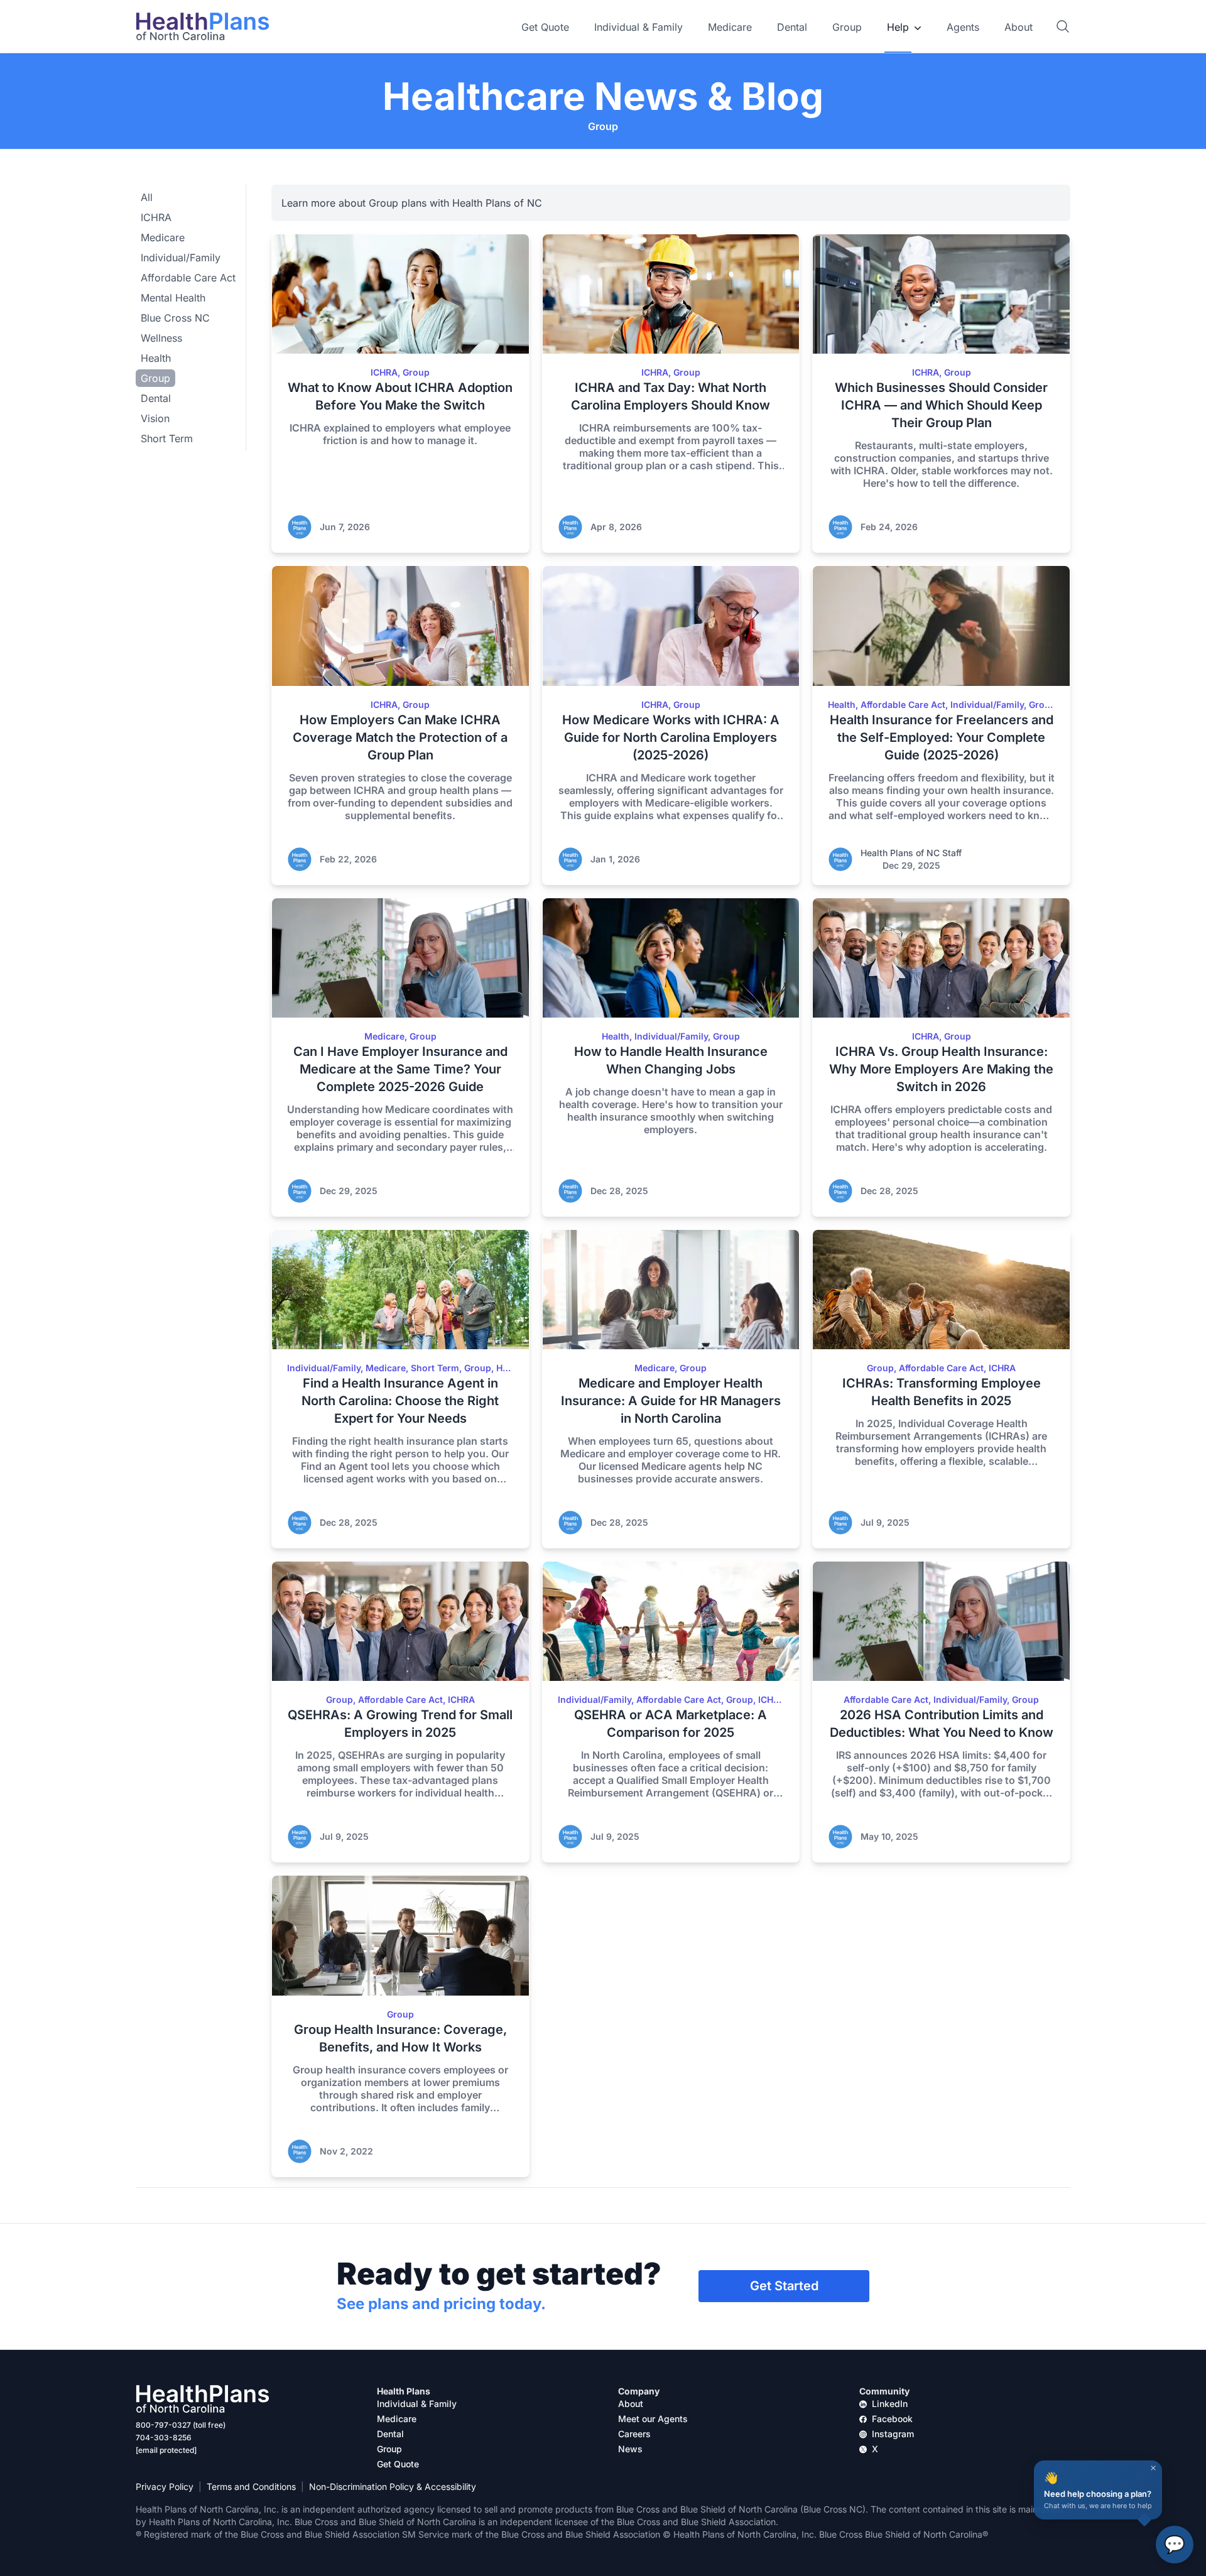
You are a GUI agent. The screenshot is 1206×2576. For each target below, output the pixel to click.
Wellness (161, 338)
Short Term (167, 438)
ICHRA (156, 217)
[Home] (203, 26)
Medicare (730, 27)
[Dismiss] (1153, 2468)
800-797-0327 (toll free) (181, 2425)
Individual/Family (181, 258)
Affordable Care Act (188, 278)
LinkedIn (890, 2404)
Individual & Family (638, 27)
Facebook (892, 2419)
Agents (963, 27)
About (1019, 27)
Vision (155, 418)
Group (847, 27)
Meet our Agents (653, 2419)
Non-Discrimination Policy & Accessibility (393, 2486)
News (630, 2449)
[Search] (1063, 26)
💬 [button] (1175, 2544)
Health (156, 358)
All (147, 197)
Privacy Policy (165, 2486)
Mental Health (173, 298)
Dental (792, 27)
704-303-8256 (164, 2437)
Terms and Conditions (251, 2486)
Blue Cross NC (175, 318)
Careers (634, 2434)
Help (898, 27)
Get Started (784, 2286)
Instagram (893, 2434)
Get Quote (545, 27)
